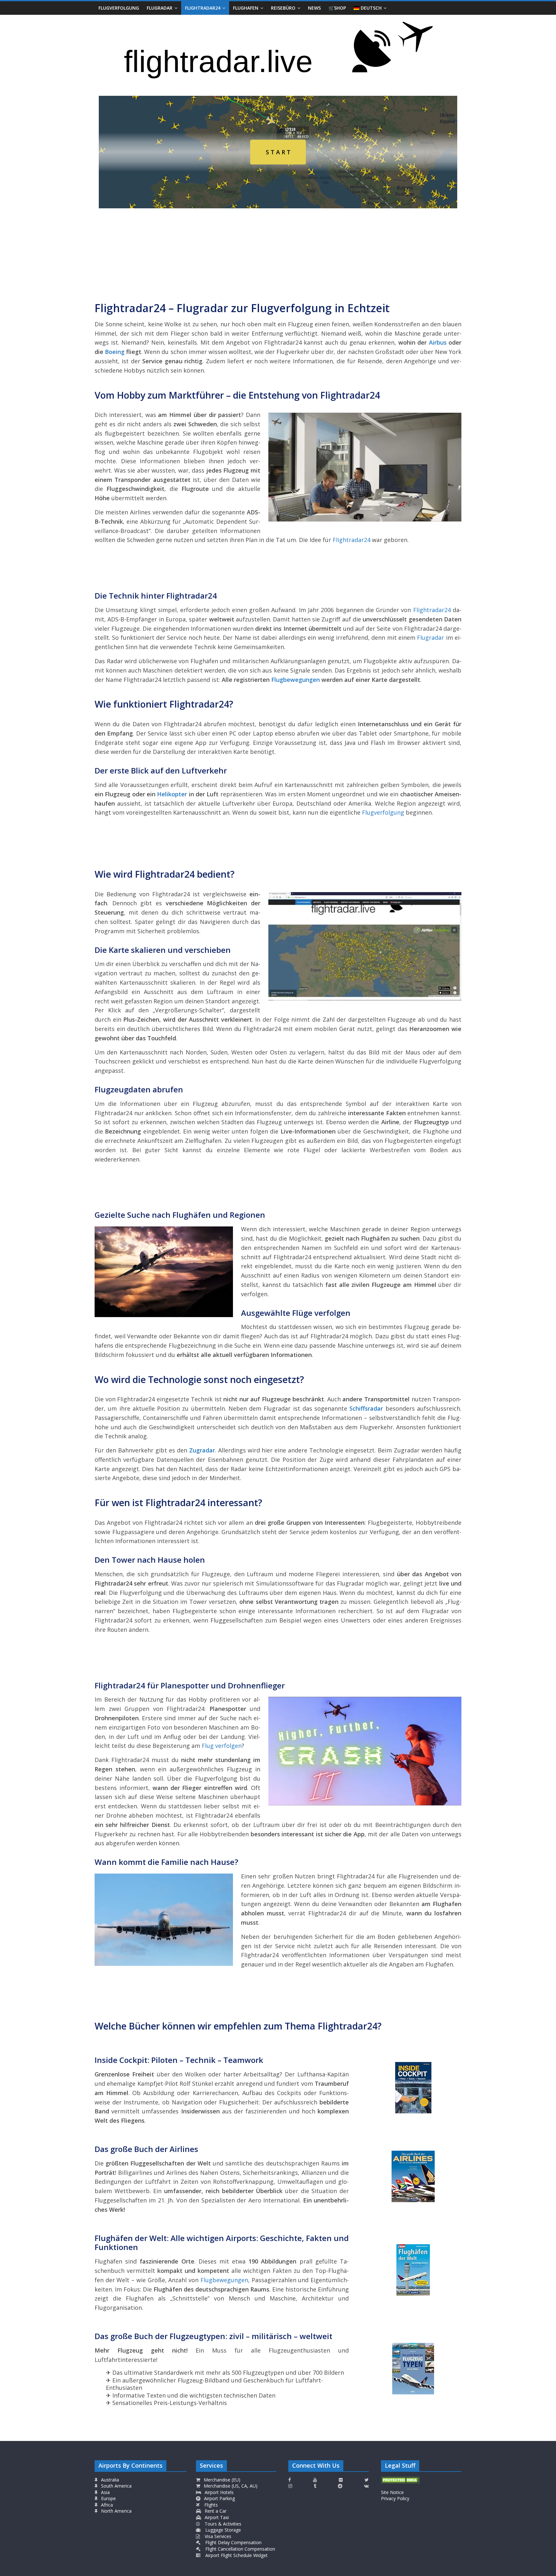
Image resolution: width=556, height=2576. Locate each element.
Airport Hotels (218, 2492)
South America (116, 2486)
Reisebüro (283, 8)
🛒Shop (337, 8)
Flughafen (246, 8)
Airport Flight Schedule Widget (236, 2555)
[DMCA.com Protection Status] (400, 2480)
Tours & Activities (222, 2524)
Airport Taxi (216, 2517)
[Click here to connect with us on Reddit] (340, 2486)
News (314, 8)
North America (116, 2511)
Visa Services (217, 2536)
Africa (106, 2505)
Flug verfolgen (222, 1746)
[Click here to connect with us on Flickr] (341, 2480)
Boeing (115, 352)
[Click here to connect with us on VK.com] (366, 2486)
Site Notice (392, 2492)
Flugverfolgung (119, 8)
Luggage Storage (222, 2530)
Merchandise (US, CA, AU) (230, 2486)
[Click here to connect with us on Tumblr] (315, 2486)
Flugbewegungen (296, 680)
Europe (108, 2498)
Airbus (438, 342)
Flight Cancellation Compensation (240, 2549)
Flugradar (160, 8)
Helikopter (172, 794)
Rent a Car (215, 2511)
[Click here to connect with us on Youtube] (315, 2480)
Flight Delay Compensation (233, 2542)
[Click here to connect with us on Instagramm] (290, 2486)
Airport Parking (219, 2498)
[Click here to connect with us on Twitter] (367, 2480)
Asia (105, 2492)
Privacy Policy (395, 2498)
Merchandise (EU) (221, 2480)
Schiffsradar (367, 1408)
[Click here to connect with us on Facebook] (290, 2480)
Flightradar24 (203, 8)
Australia (110, 2480)
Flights (210, 2505)
